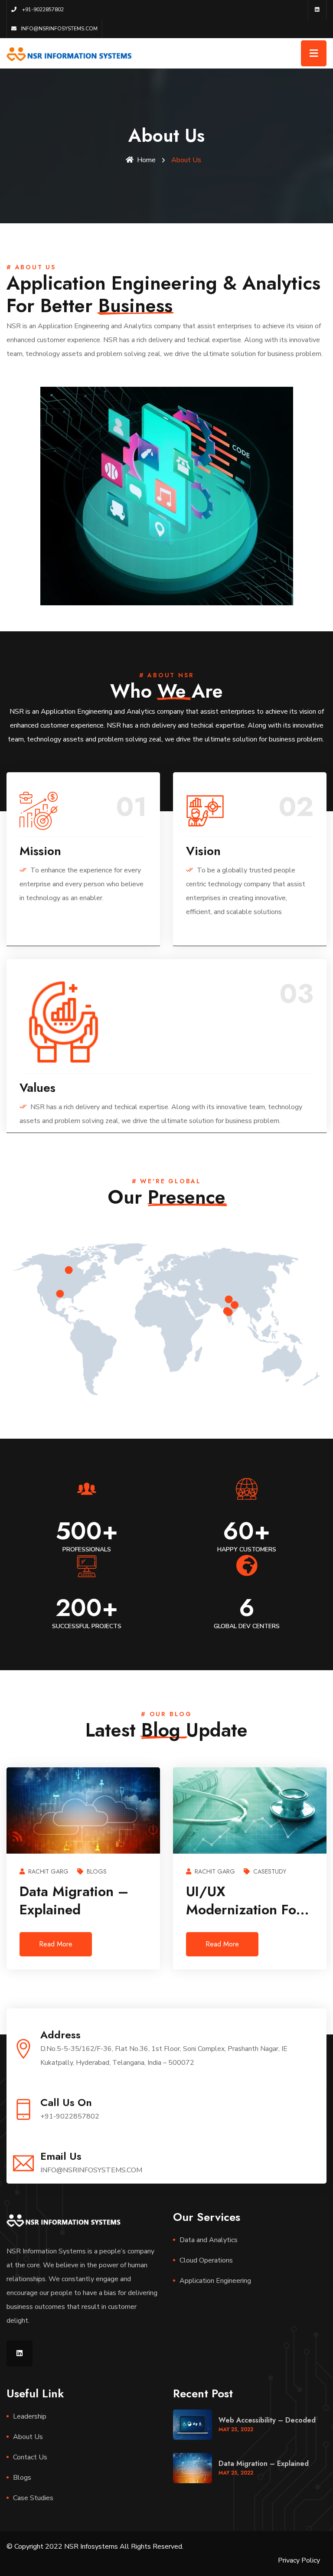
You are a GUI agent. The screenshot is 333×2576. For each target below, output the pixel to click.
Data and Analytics (209, 2240)
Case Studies (33, 2498)
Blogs (22, 2478)
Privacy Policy (299, 2560)
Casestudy (103, 1871)
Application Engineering (215, 2281)
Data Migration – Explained (264, 2463)
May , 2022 (236, 2429)
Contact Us (30, 2457)
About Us (28, 2437)
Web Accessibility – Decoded (267, 2420)
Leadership (30, 2416)
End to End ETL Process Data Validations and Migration (236, 1918)
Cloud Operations (206, 2260)
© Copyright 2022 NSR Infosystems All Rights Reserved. (95, 2547)
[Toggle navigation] (314, 53)
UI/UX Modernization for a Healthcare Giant (80, 1909)
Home (146, 160)
